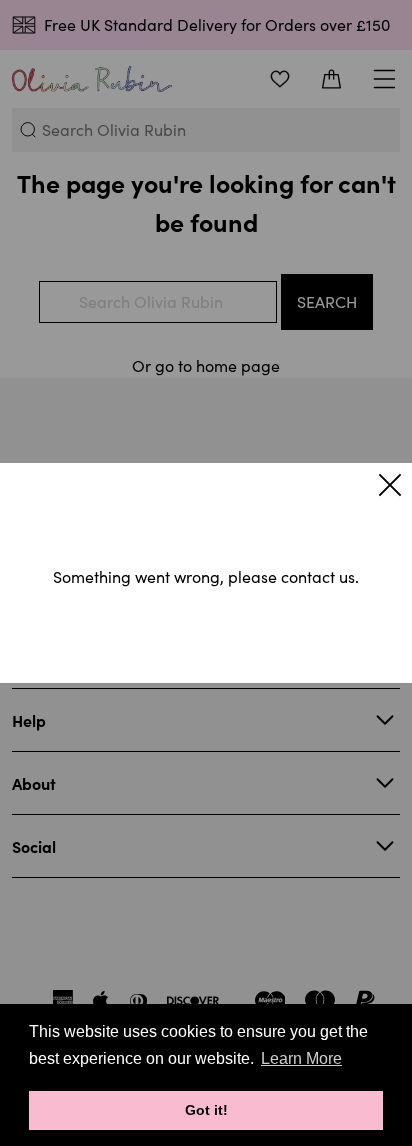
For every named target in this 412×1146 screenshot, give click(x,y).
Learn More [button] (301, 1058)
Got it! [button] (206, 1110)
